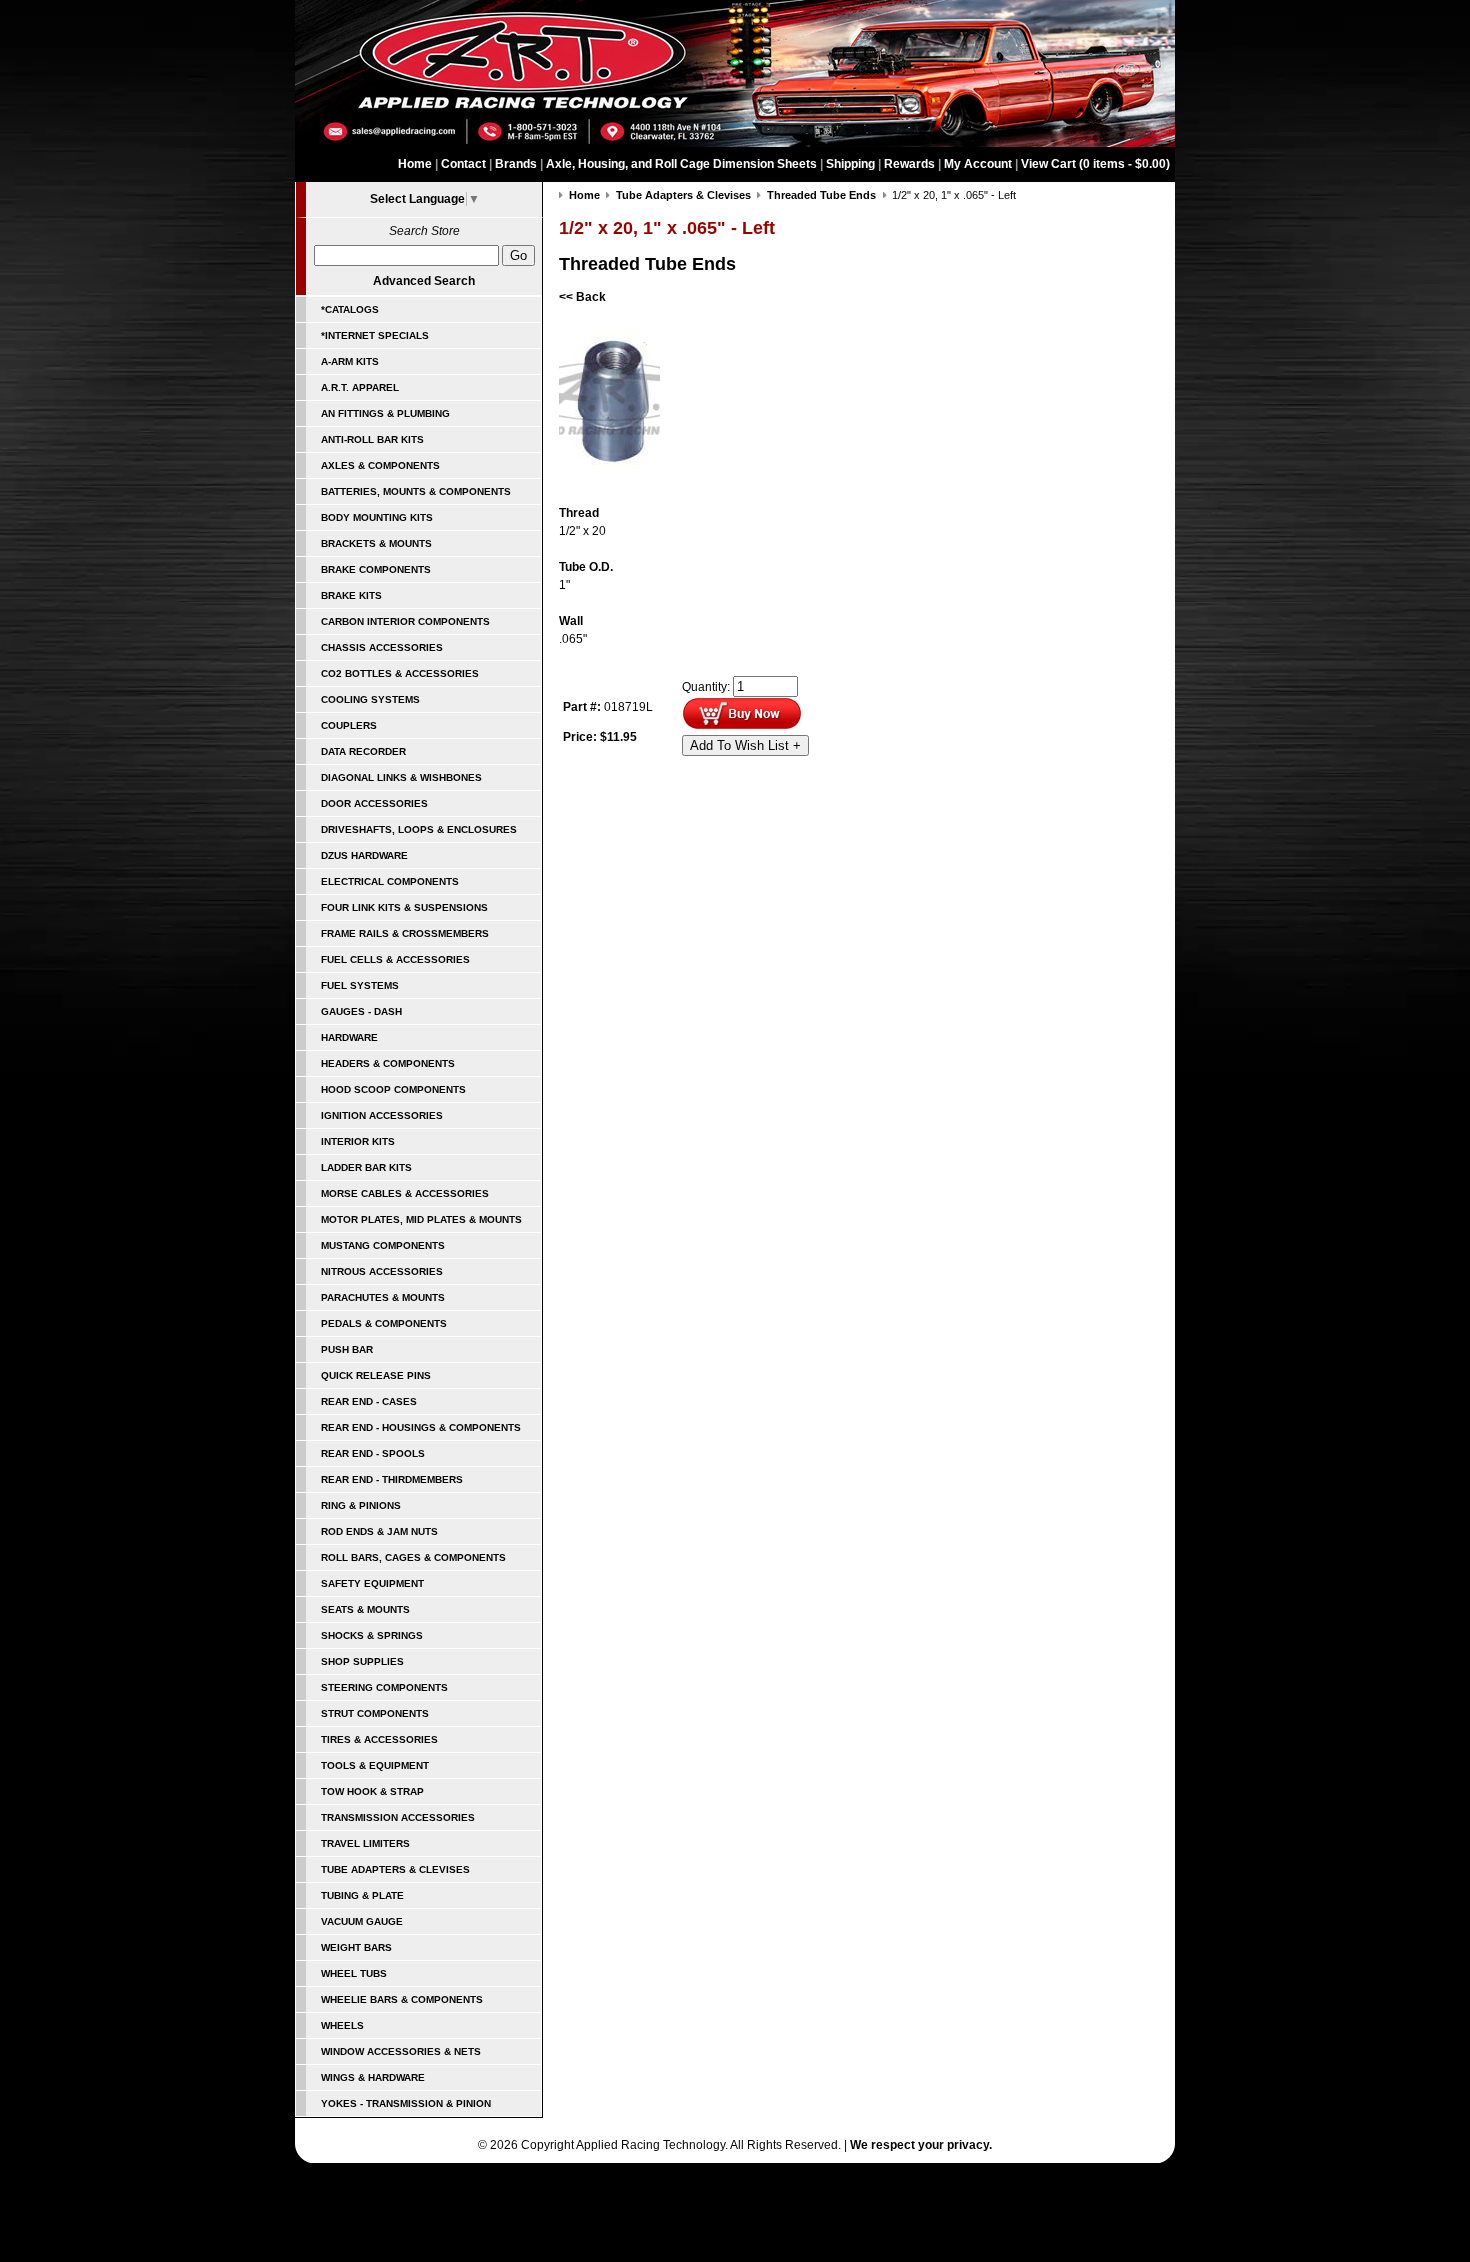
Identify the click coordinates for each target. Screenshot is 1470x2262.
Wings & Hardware (373, 2077)
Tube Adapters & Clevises (395, 1869)
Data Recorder (363, 751)
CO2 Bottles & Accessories (400, 673)
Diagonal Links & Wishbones (401, 777)
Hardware (349, 1037)
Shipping (850, 164)
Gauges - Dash (361, 1011)
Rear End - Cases (369, 1401)
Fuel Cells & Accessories (395, 959)
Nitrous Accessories (382, 1271)
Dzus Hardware (364, 855)
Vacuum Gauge (362, 1921)
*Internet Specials (375, 335)
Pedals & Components (384, 1323)
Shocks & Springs (372, 1635)
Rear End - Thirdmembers (392, 1479)
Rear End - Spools (373, 1453)
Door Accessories (374, 803)
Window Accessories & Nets (401, 2051)
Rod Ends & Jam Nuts (379, 1531)
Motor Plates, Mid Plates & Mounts (421, 1219)
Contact (463, 164)
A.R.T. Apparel (360, 387)
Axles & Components (380, 465)
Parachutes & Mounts (383, 1297)
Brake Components (376, 569)
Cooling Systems (370, 699)
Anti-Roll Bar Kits (372, 439)
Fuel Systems (360, 985)
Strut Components (375, 1713)
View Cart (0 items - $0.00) (1095, 164)
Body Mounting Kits (377, 517)
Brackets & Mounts (376, 543)
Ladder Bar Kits (366, 1167)
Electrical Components (390, 881)
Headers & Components (388, 1063)
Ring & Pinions (361, 1505)
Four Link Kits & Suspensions (404, 907)
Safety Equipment (372, 1583)
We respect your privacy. (921, 2145)
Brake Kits (351, 595)
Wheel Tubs (354, 1973)
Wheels (342, 2025)
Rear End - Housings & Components (421, 1427)
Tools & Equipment (375, 1765)
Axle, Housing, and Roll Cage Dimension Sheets (681, 164)
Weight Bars (356, 1947)
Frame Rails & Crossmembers (405, 933)
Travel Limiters (365, 1843)
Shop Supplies (362, 1661)
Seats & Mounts (365, 1609)
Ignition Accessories (382, 1115)
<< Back (582, 297)
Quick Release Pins (376, 1375)
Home (415, 164)
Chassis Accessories (382, 647)
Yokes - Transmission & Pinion (406, 2103)
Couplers (349, 725)
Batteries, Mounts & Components (416, 491)
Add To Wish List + (745, 745)
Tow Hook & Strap (372, 1791)
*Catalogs (350, 309)
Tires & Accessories (379, 1739)
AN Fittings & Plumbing (385, 413)
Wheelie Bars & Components (402, 1999)
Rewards (909, 164)
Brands (516, 164)
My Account (978, 164)
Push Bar (347, 1349)
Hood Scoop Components (393, 1089)
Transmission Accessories (398, 1817)
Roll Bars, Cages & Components (413, 1557)
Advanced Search (424, 281)
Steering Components (384, 1687)
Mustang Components (383, 1245)
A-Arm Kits (350, 361)
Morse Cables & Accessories (405, 1193)
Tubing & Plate (362, 1895)
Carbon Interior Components (405, 621)
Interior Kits (358, 1141)
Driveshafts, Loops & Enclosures (419, 829)
